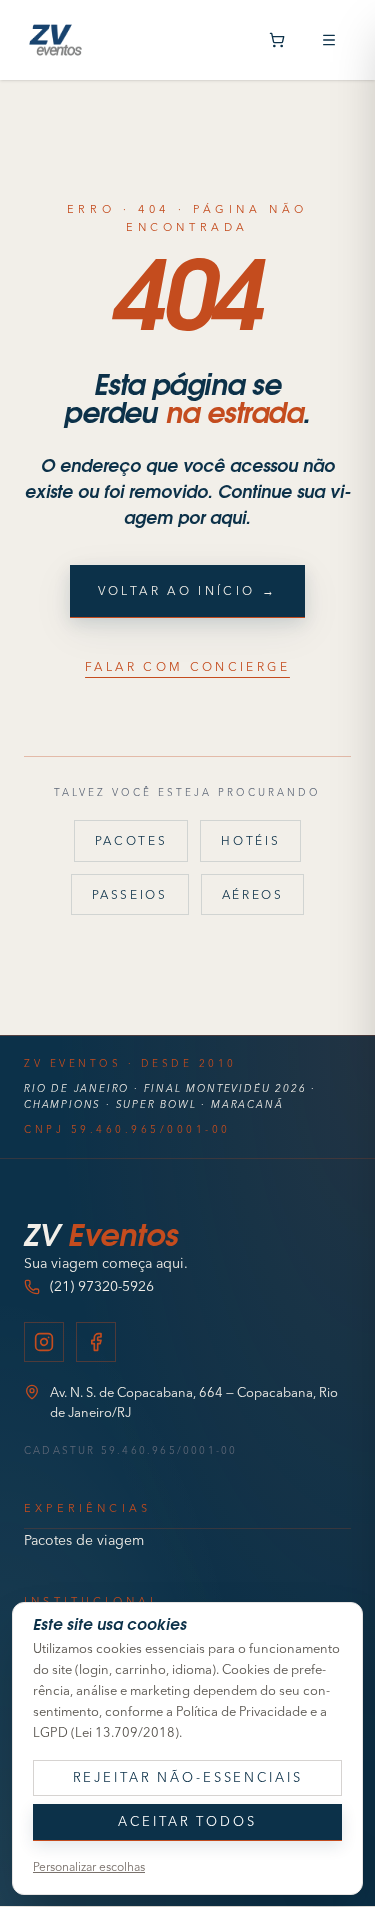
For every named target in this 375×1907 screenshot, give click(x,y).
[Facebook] (96, 1342)
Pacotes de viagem (84, 1540)
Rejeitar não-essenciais (188, 1777)
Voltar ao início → (187, 590)
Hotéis (250, 840)
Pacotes (131, 840)
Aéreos (253, 894)
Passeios (130, 894)
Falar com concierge (187, 666)
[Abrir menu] (329, 40)
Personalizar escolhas (89, 1866)
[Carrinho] (277, 40)
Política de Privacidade (241, 1711)
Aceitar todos (187, 1821)
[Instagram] (44, 1342)
